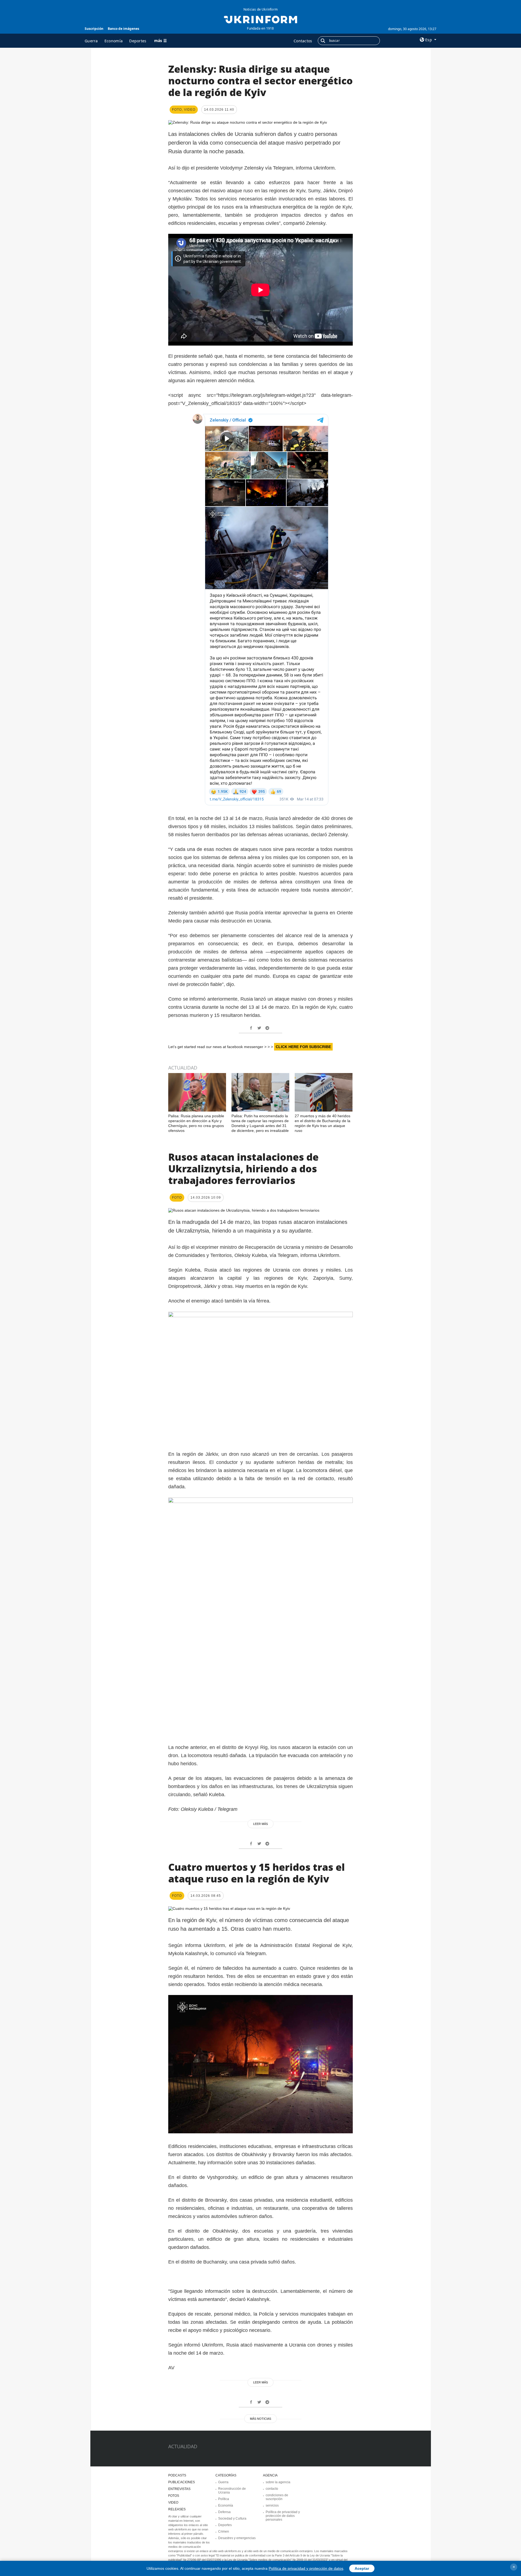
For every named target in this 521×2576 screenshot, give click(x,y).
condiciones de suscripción (277, 2497)
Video (173, 2502)
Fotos (174, 2496)
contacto (272, 2489)
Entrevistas (179, 2489)
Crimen (224, 2532)
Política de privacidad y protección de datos (306, 2568)
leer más (260, 1824)
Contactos (303, 41)
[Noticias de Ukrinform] (260, 19)
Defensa (224, 2512)
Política (224, 2499)
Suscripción (94, 29)
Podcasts (177, 2475)
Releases (177, 2509)
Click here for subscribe (303, 1047)
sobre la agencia (278, 2482)
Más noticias (260, 2419)
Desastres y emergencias (237, 2538)
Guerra (91, 41)
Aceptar (362, 2568)
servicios (272, 2505)
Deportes (138, 41)
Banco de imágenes (123, 29)
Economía (114, 41)
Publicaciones (182, 2482)
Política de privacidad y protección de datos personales (283, 2516)
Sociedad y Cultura (232, 2518)
